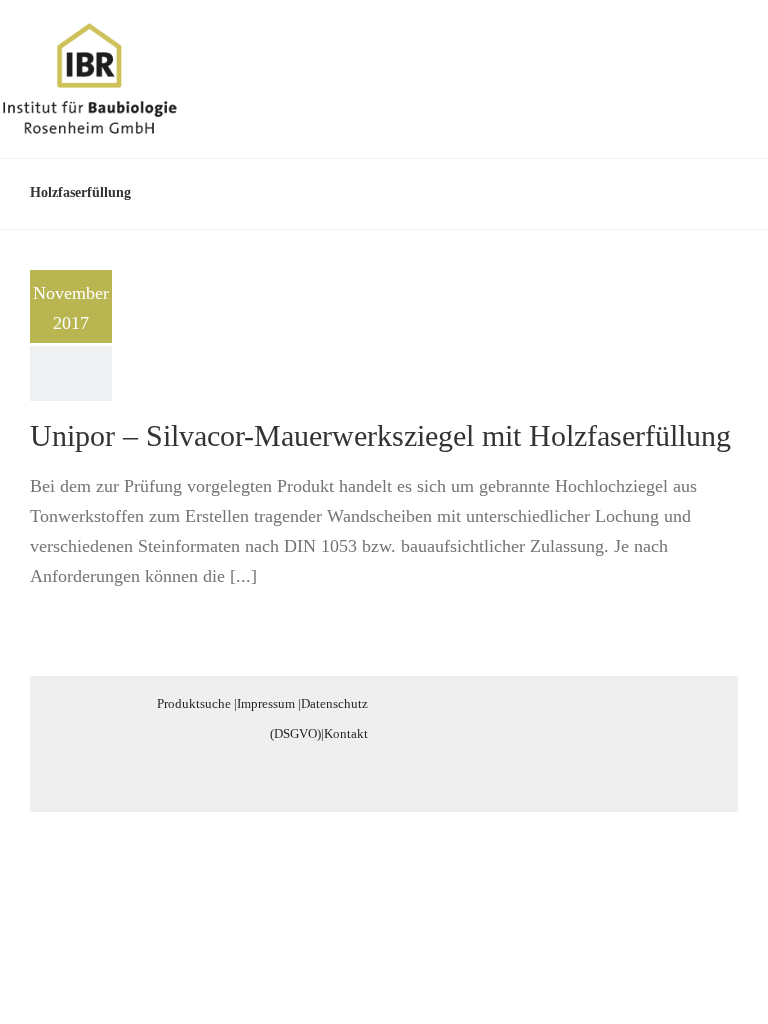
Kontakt (346, 733)
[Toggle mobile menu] (730, 53)
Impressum (266, 703)
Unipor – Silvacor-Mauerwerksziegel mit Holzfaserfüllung (380, 435)
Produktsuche (194, 703)
